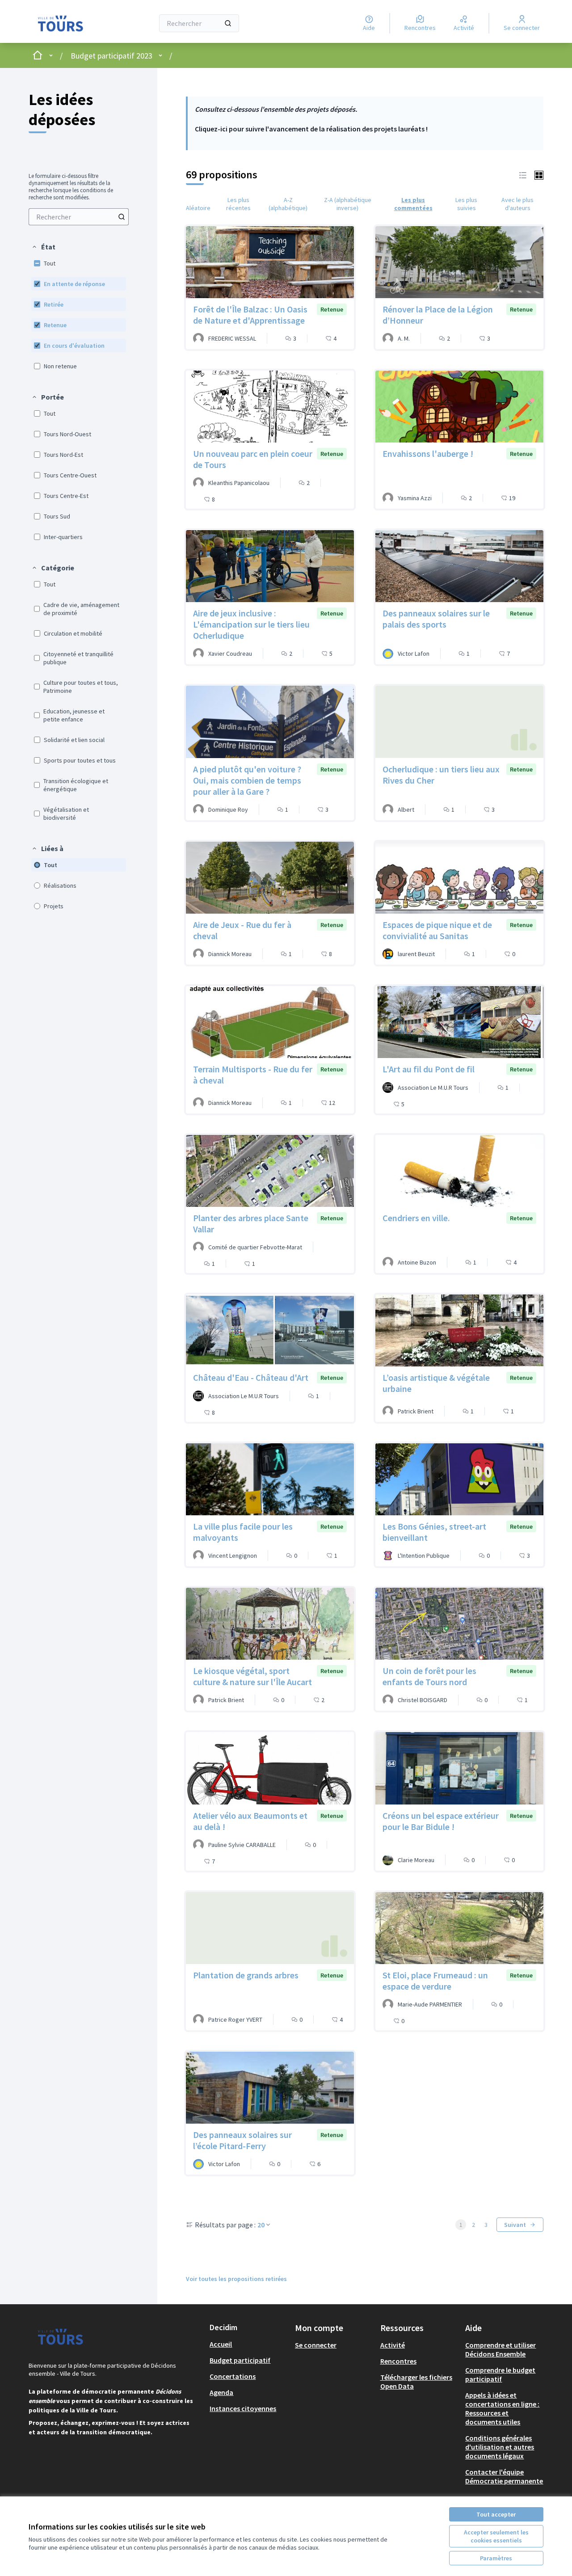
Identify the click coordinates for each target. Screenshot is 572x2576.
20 (261, 2225)
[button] (43, 247)
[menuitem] (79, 217)
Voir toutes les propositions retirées (236, 2279)
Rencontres (398, 2361)
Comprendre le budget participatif (500, 2374)
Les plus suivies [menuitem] (466, 204)
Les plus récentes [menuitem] (238, 204)
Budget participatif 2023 (111, 56)
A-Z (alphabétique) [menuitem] (288, 204)
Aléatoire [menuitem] (198, 208)
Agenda (221, 2392)
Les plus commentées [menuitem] (413, 204)
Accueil (221, 2344)
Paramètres (496, 2558)
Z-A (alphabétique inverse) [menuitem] (348, 204)
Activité (393, 2345)
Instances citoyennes (243, 2408)
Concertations (233, 2376)
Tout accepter (496, 2514)
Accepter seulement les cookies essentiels (496, 2536)
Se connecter (316, 2345)
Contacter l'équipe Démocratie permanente (504, 2476)
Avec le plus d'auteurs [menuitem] (517, 204)
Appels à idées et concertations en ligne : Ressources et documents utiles (502, 2408)
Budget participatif (240, 2360)
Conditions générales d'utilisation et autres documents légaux (500, 2447)
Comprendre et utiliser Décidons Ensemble (500, 2349)
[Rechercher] (228, 23)
